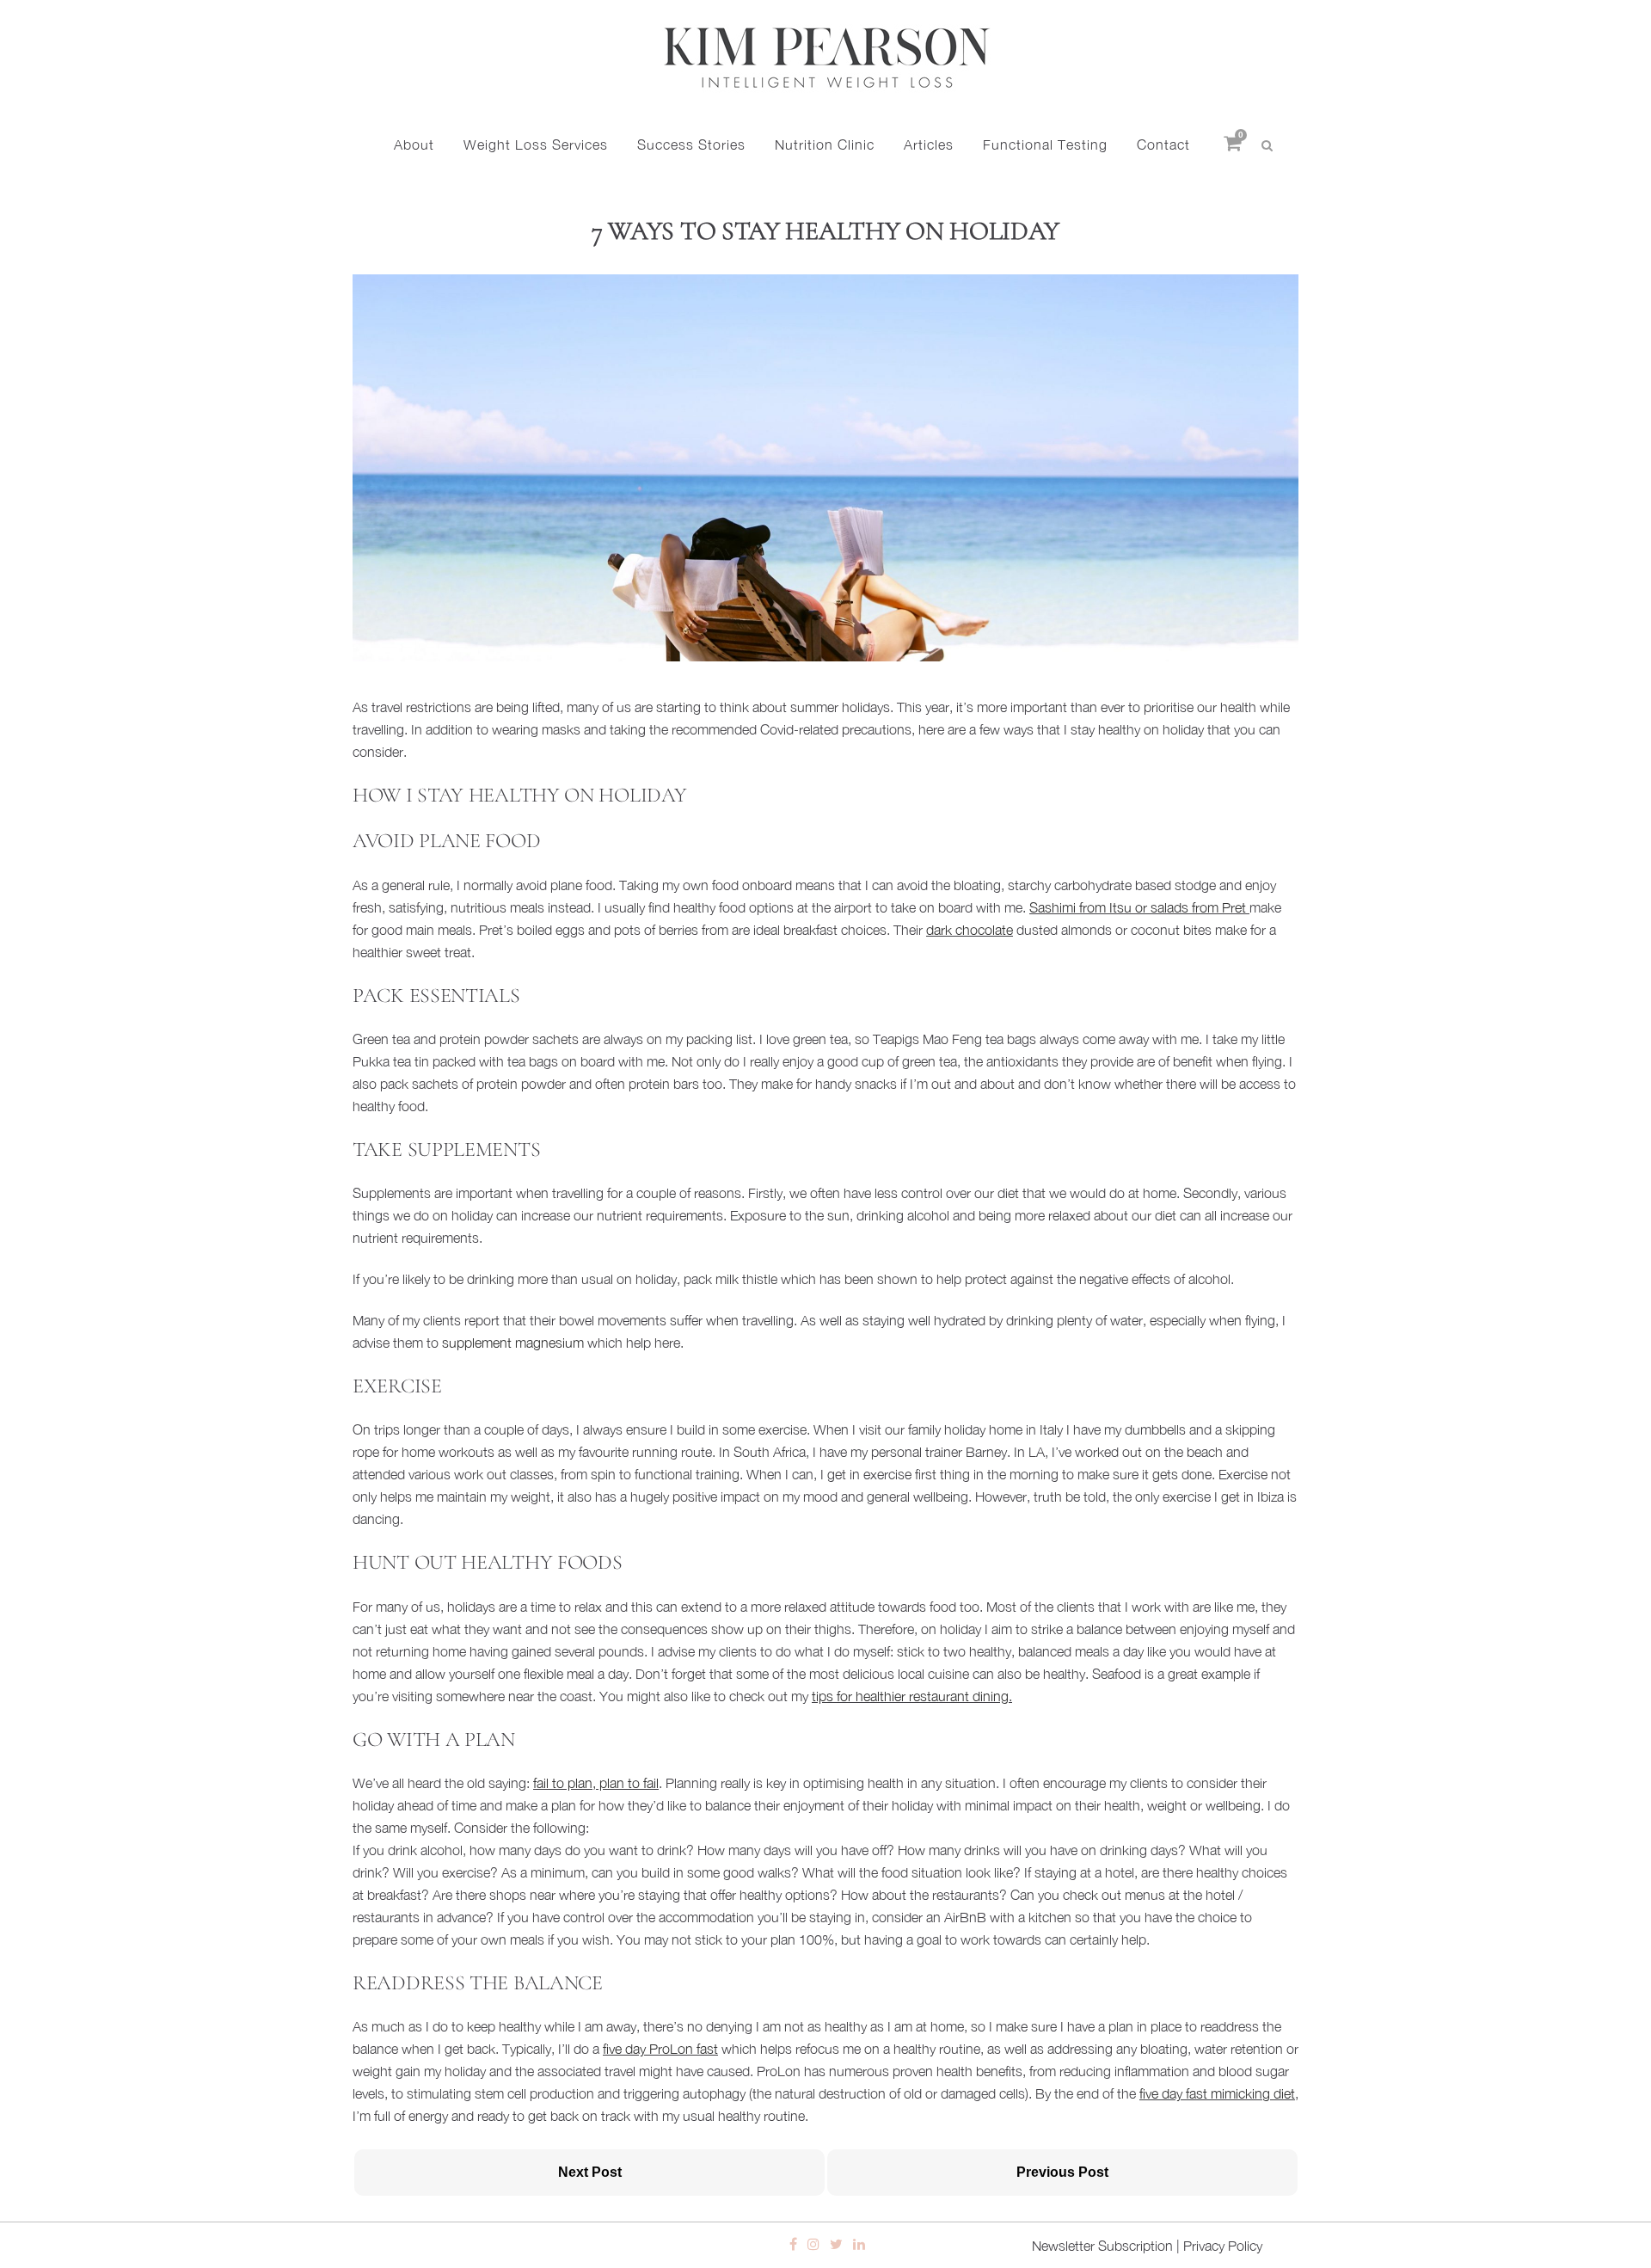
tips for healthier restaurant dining (910, 1696)
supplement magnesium (513, 1343)
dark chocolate (970, 930)
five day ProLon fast (660, 2049)
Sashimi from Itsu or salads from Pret (1138, 907)
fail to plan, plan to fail (596, 1783)
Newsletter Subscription (1102, 2246)
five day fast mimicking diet (1217, 2093)
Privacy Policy (1223, 2246)
